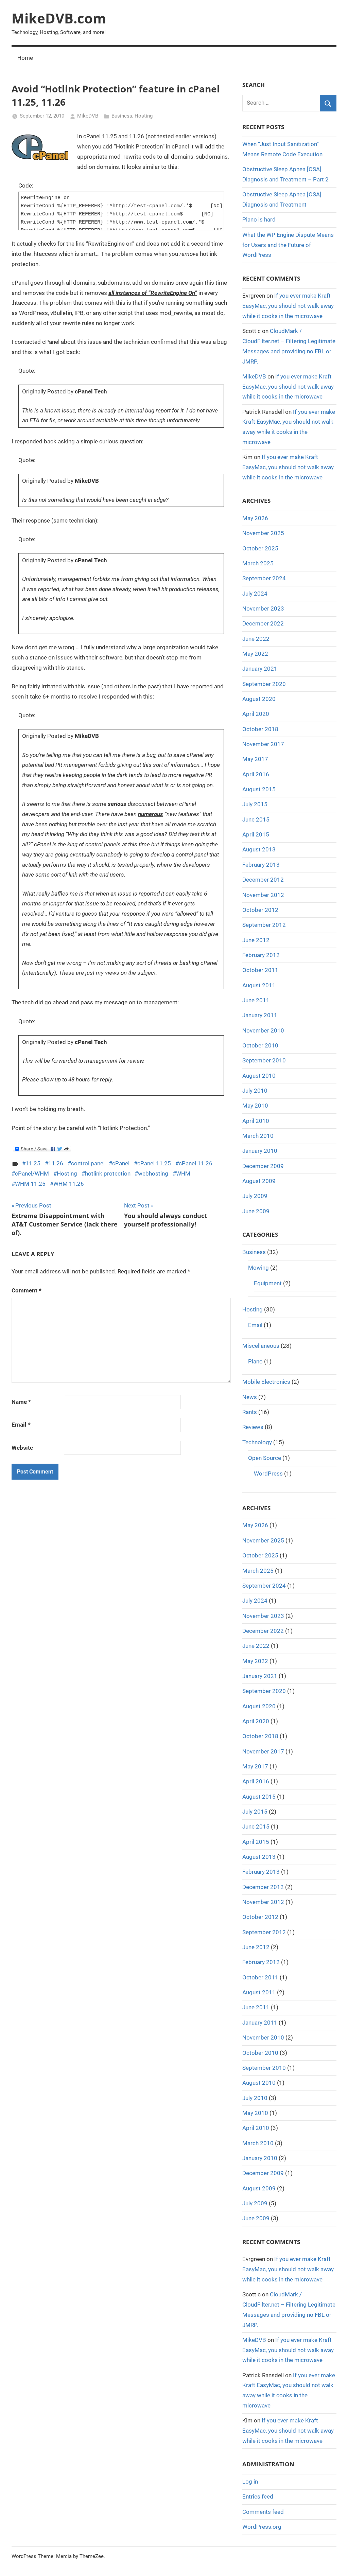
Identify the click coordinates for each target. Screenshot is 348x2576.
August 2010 (259, 1076)
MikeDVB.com (59, 18)
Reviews (253, 1427)
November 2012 (263, 895)
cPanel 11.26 (196, 1163)
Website (22, 1448)
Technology (257, 1442)
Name (21, 1402)
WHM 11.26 (69, 1184)
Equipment (268, 1283)
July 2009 (255, 1196)
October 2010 (260, 1045)
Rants (250, 1412)
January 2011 (260, 1015)
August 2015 (259, 789)
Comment (27, 1290)
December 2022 (263, 623)
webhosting (153, 1174)
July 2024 (255, 594)
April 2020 (256, 714)
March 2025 (258, 563)
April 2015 (256, 834)
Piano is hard (259, 219)
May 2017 (255, 759)
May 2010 (255, 1106)
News (250, 1397)
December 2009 (263, 1166)
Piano (255, 1361)
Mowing (258, 1268)
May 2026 (255, 518)
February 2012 (261, 955)
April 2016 (256, 774)
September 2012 (264, 925)
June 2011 (256, 1000)
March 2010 (258, 1136)
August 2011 (259, 985)
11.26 (56, 1163)
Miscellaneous (261, 1346)
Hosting (144, 116)
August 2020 (259, 699)
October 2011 (260, 970)
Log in (250, 2482)
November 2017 (263, 744)
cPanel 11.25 (154, 1163)
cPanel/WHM (32, 1174)
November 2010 (263, 1030)
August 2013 (259, 849)
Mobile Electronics (266, 1382)
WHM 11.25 (30, 1184)
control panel (88, 1163)
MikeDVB (88, 116)
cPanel (121, 1163)
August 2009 (259, 1181)
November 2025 (263, 533)
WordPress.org (262, 2527)
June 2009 (256, 1211)
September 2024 (264, 578)
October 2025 (260, 548)
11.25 (33, 1163)
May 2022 (255, 654)
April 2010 (256, 1121)
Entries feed (258, 2496)
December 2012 (263, 880)
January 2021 (260, 669)
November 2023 (263, 608)
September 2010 (264, 1060)
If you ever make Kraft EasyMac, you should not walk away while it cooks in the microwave (288, 306)
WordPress (268, 1474)
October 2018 (260, 729)
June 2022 (256, 639)
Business (122, 116)
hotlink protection (108, 1174)
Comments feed (263, 2512)
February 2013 (261, 865)
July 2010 (255, 1091)
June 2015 (256, 819)
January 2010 (260, 1151)
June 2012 (256, 940)
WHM (183, 1174)
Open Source (265, 1458)
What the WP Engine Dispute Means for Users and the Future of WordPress (288, 245)
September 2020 (264, 684)
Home (25, 58)
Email (21, 1425)
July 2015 (255, 804)
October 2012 (260, 910)
